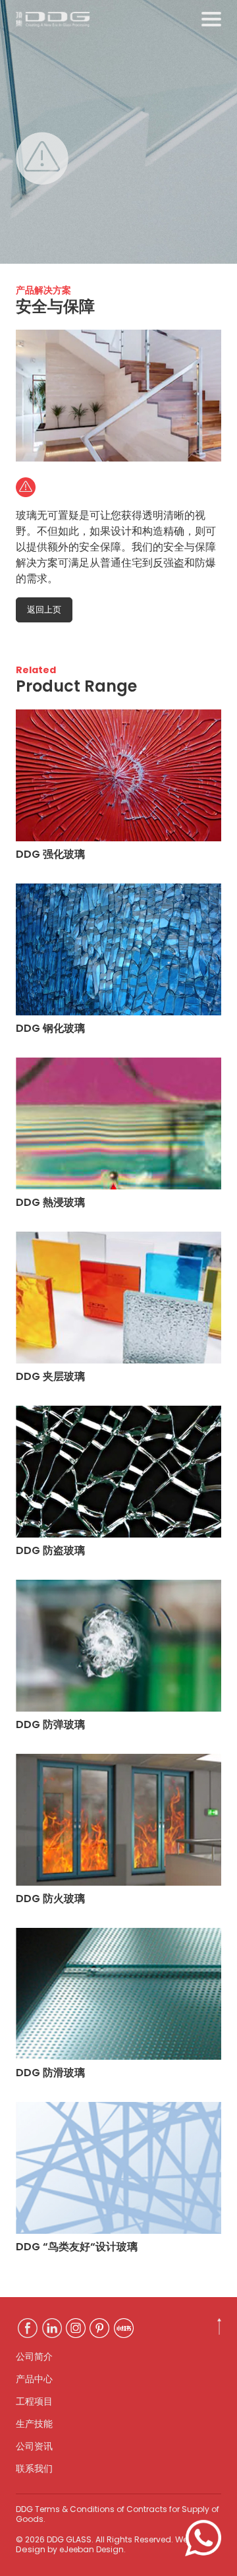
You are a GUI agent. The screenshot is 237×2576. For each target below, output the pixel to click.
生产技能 (34, 2424)
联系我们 (34, 2469)
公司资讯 (34, 2446)
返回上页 (44, 610)
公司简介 (34, 2356)
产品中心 (34, 2379)
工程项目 (34, 2401)
